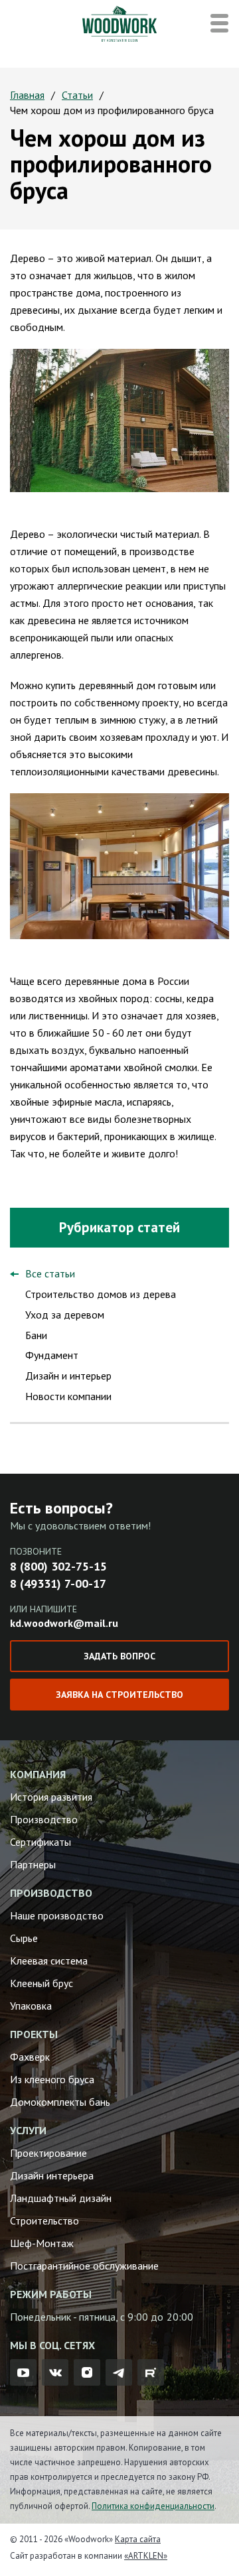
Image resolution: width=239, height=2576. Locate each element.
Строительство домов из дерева (101, 1294)
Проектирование (48, 2153)
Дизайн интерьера (52, 2175)
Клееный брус (41, 1983)
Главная (27, 95)
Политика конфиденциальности (153, 2506)
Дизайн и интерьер (68, 1376)
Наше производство (57, 1915)
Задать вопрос (119, 1656)
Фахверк (30, 2057)
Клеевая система (49, 1961)
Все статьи (50, 1273)
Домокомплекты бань (60, 2102)
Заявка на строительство (119, 1695)
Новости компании (68, 1396)
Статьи (77, 95)
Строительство (44, 2221)
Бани (36, 1335)
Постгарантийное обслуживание (84, 2266)
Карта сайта (138, 2539)
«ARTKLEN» (146, 2556)
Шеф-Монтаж (42, 2243)
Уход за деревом (65, 1315)
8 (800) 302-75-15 (58, 1566)
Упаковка (31, 2006)
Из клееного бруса (52, 2079)
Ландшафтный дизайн (61, 2198)
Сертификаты (40, 1842)
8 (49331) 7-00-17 (58, 1583)
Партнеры (33, 1864)
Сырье (24, 1938)
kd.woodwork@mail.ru (64, 1623)
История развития (51, 1797)
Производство (44, 1819)
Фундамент (52, 1355)
